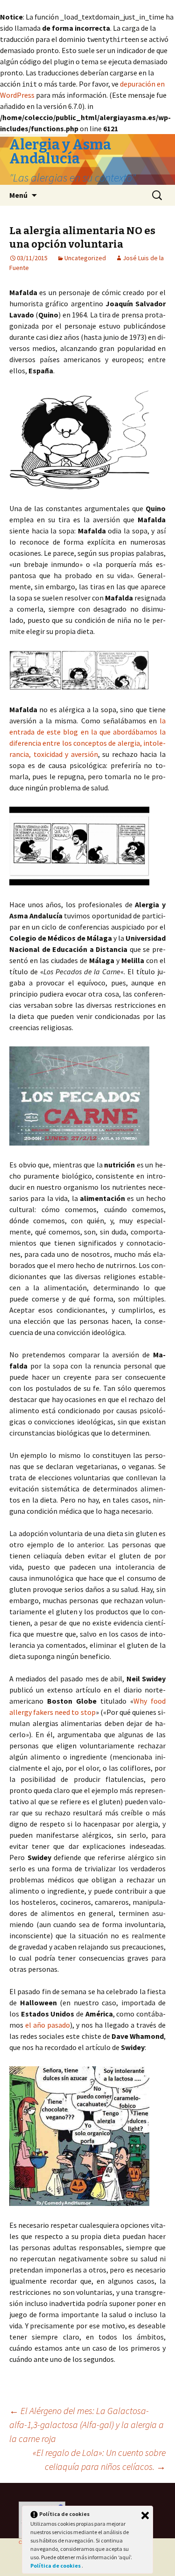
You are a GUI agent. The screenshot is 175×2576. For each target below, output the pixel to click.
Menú (18, 195)
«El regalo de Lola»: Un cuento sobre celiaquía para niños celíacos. (99, 2459)
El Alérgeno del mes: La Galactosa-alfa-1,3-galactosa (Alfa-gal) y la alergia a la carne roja (87, 2424)
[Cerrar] (145, 2515)
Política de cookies (56, 2566)
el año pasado (48, 2025)
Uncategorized (85, 258)
